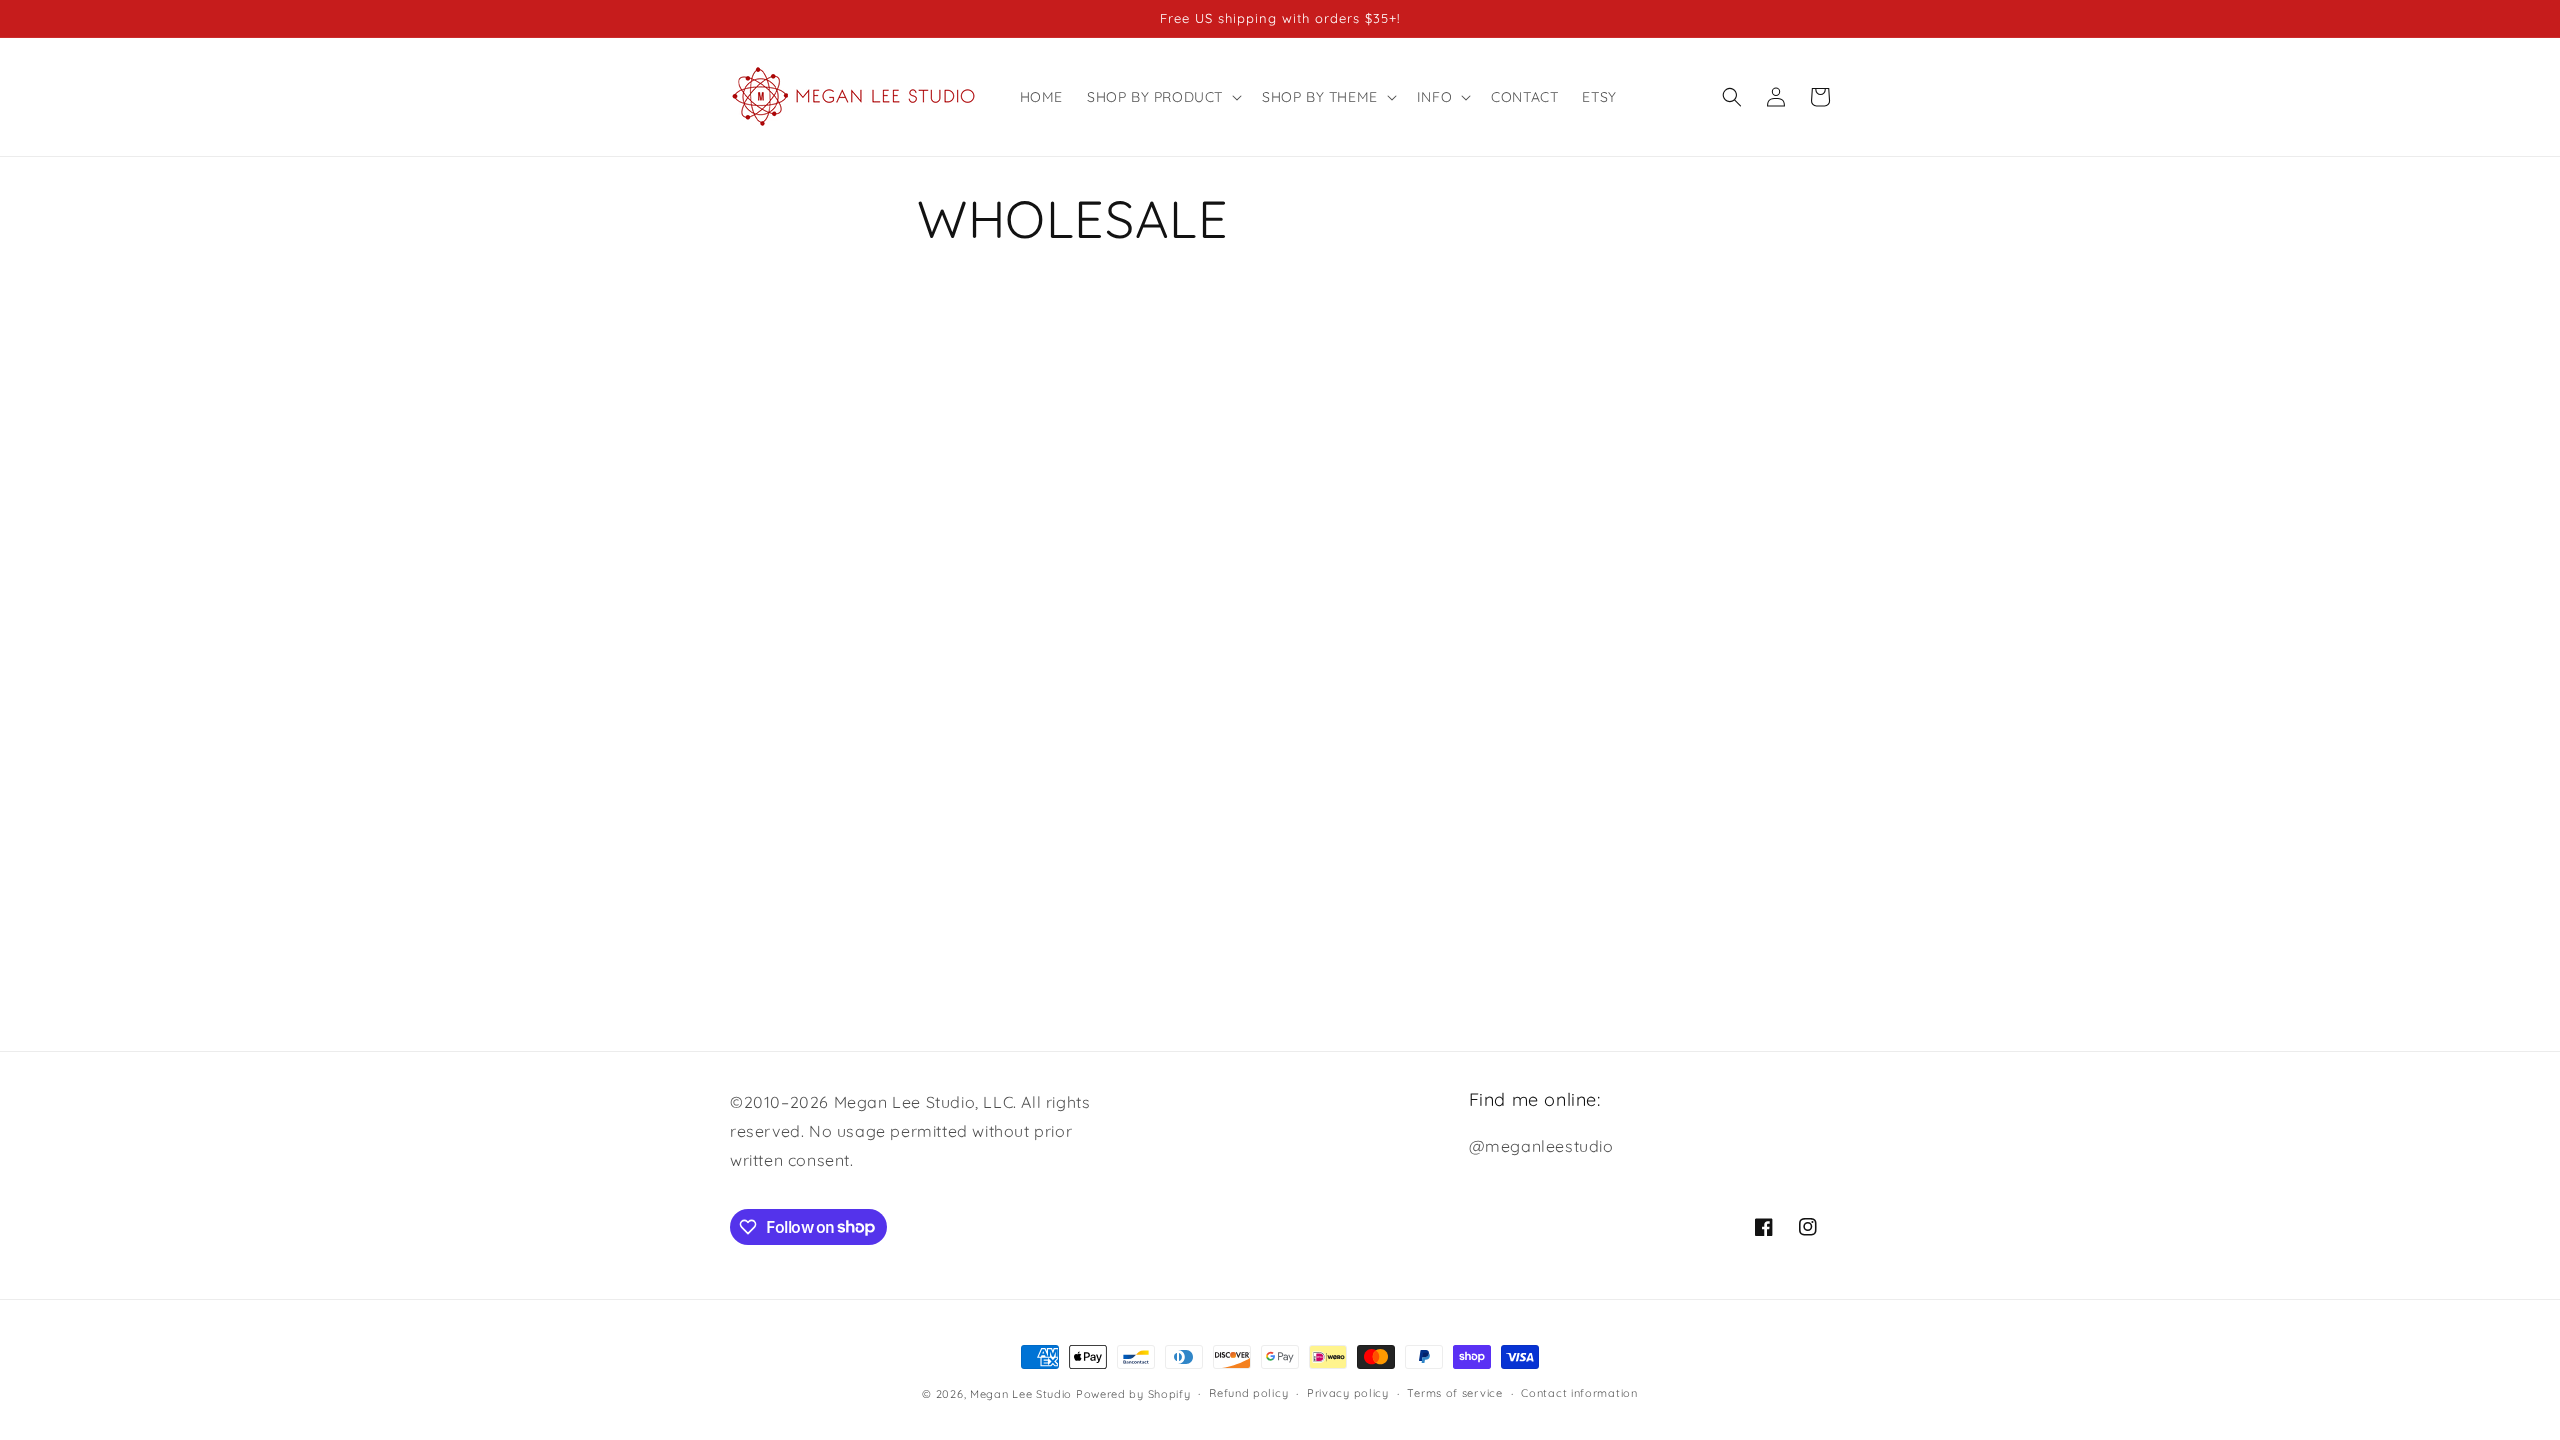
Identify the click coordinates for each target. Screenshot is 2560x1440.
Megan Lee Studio (1021, 1394)
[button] (1162, 97)
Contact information (1579, 1393)
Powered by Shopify (1133, 1394)
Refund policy (1248, 1393)
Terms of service (1454, 1393)
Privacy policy (1348, 1393)
